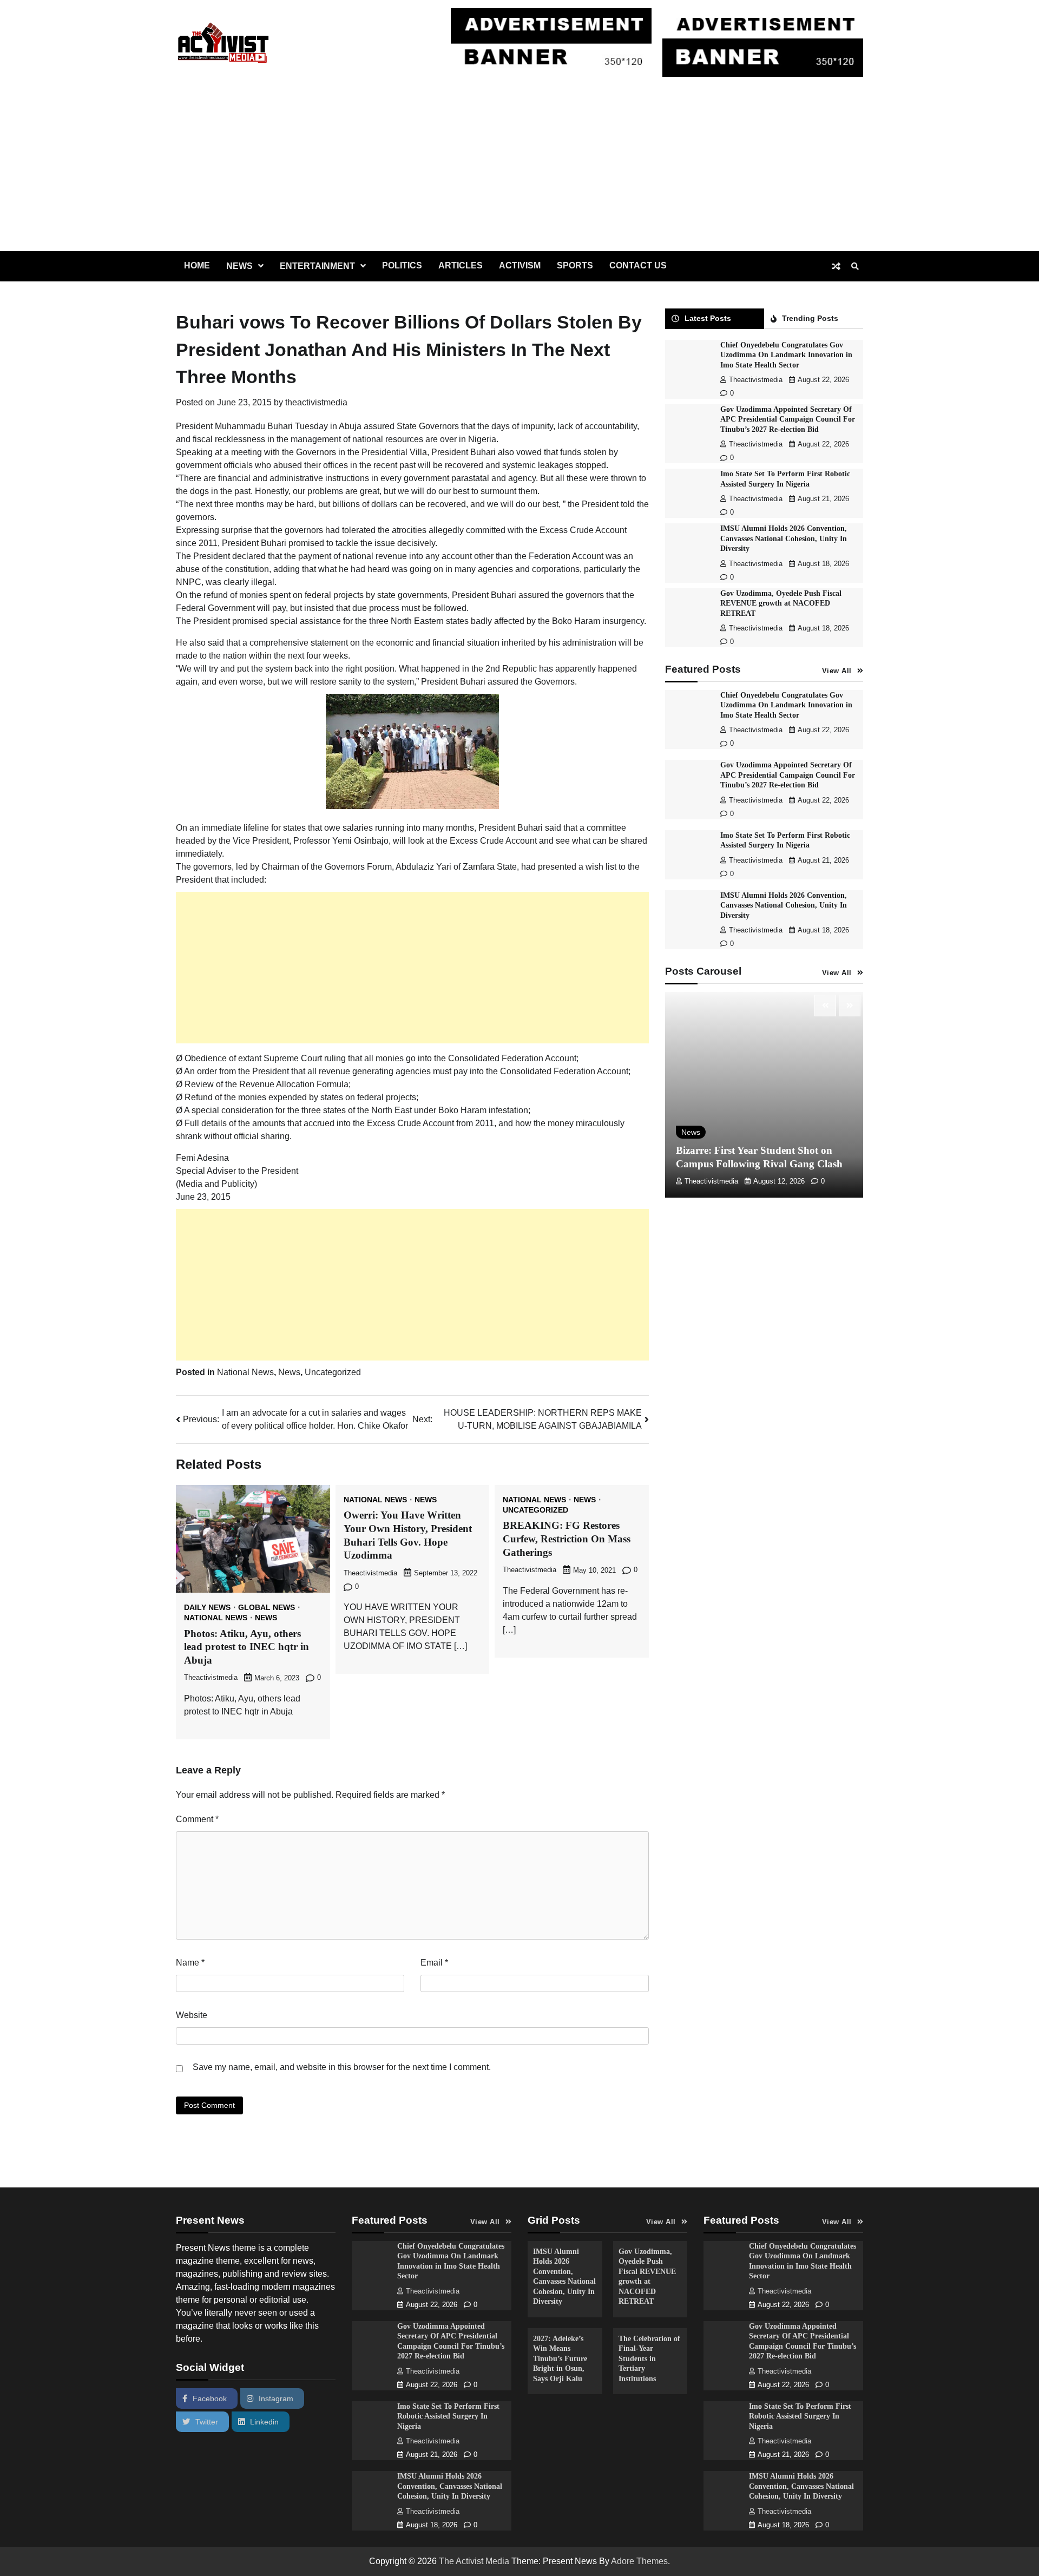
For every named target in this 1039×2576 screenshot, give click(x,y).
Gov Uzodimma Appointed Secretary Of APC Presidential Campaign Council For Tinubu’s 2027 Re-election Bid (788, 419)
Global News (267, 1607)
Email (434, 1963)
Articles (461, 265)
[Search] (855, 266)
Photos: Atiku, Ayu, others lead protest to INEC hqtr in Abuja (246, 1647)
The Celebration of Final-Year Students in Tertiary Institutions (649, 2358)
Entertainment (317, 266)
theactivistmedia (316, 402)
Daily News (207, 1607)
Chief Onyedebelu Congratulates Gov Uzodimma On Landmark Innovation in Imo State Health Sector (786, 355)
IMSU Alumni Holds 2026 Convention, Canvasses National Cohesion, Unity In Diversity (784, 538)
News (239, 266)
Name (190, 1963)
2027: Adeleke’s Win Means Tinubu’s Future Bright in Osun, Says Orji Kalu (560, 2358)
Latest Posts (708, 318)
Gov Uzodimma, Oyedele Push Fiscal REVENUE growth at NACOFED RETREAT (781, 603)
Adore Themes (639, 2561)
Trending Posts (810, 318)
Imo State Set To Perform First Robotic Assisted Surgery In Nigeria (448, 2416)
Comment (197, 1819)
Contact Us (638, 265)
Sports (575, 265)
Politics (402, 265)
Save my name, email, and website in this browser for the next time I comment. (342, 2067)
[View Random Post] (836, 266)
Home (197, 265)
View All (837, 671)
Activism (520, 265)
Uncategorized (333, 1372)
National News (245, 1372)
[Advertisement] (519, 170)
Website (192, 2015)
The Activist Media (474, 2561)
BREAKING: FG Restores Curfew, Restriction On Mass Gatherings (567, 1539)
